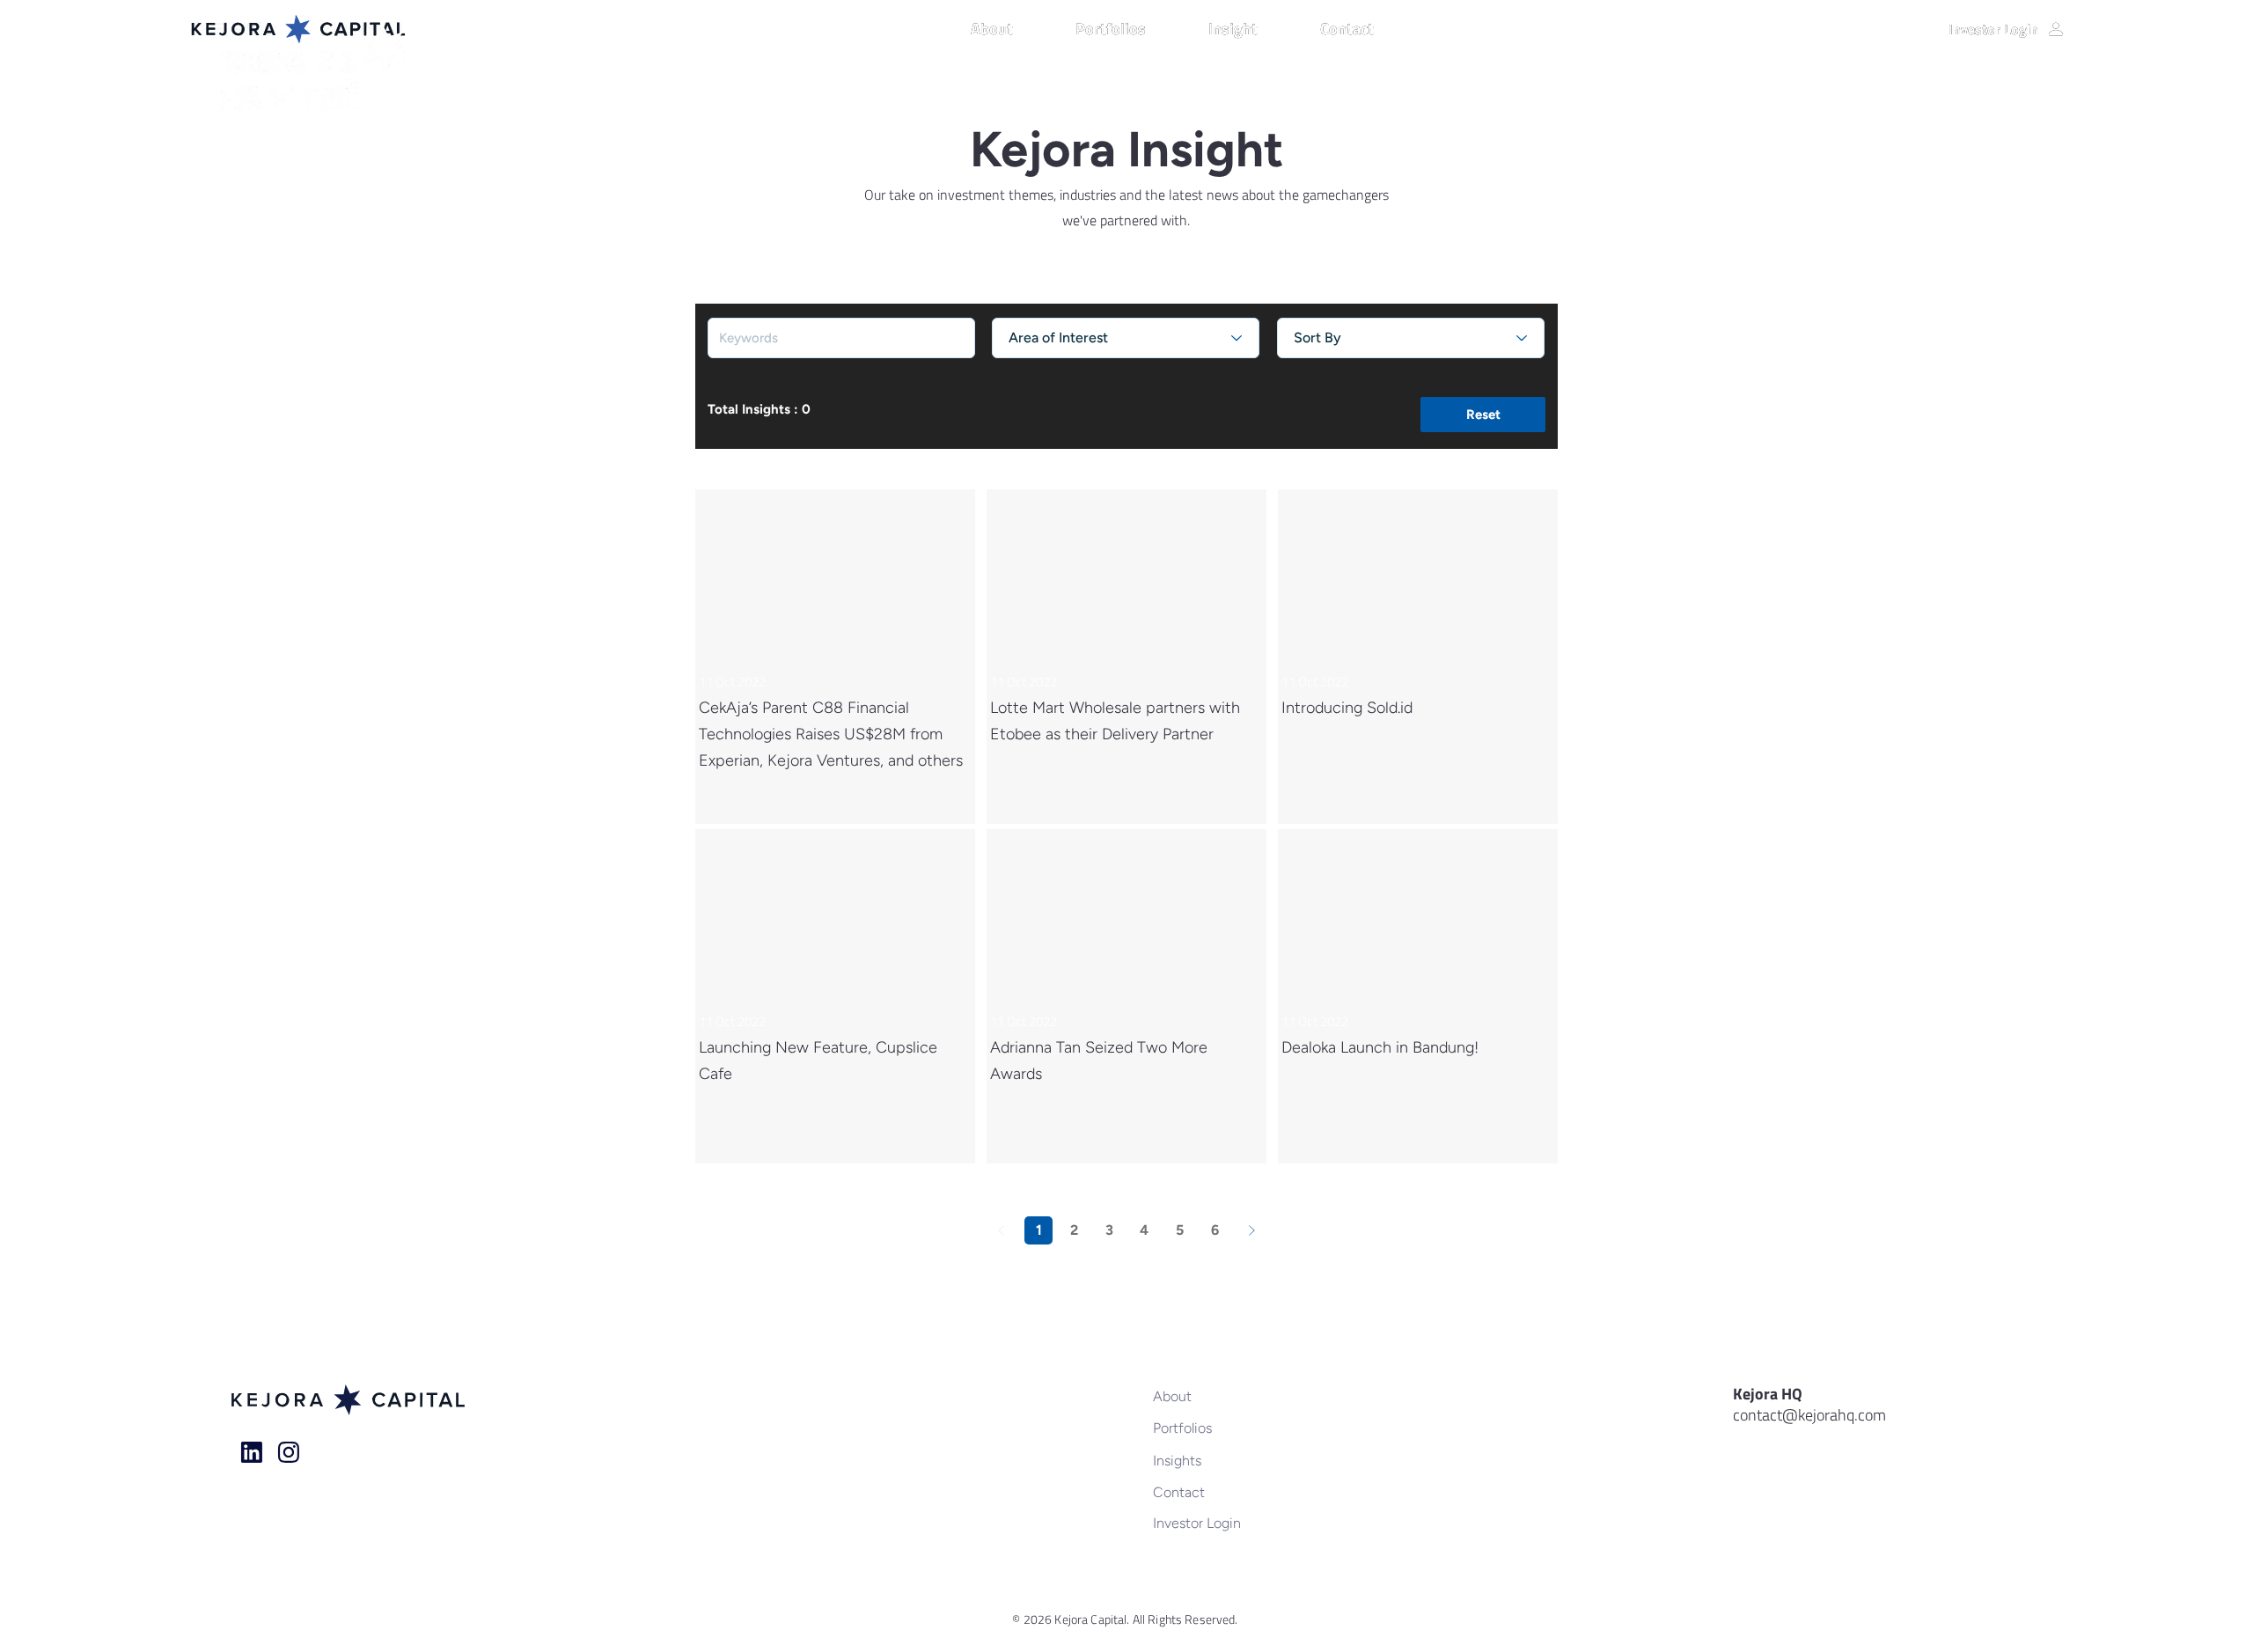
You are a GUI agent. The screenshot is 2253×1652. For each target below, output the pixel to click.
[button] (1014, 29)
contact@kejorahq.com (1809, 1415)
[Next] (1251, 1230)
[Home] (252, 1452)
